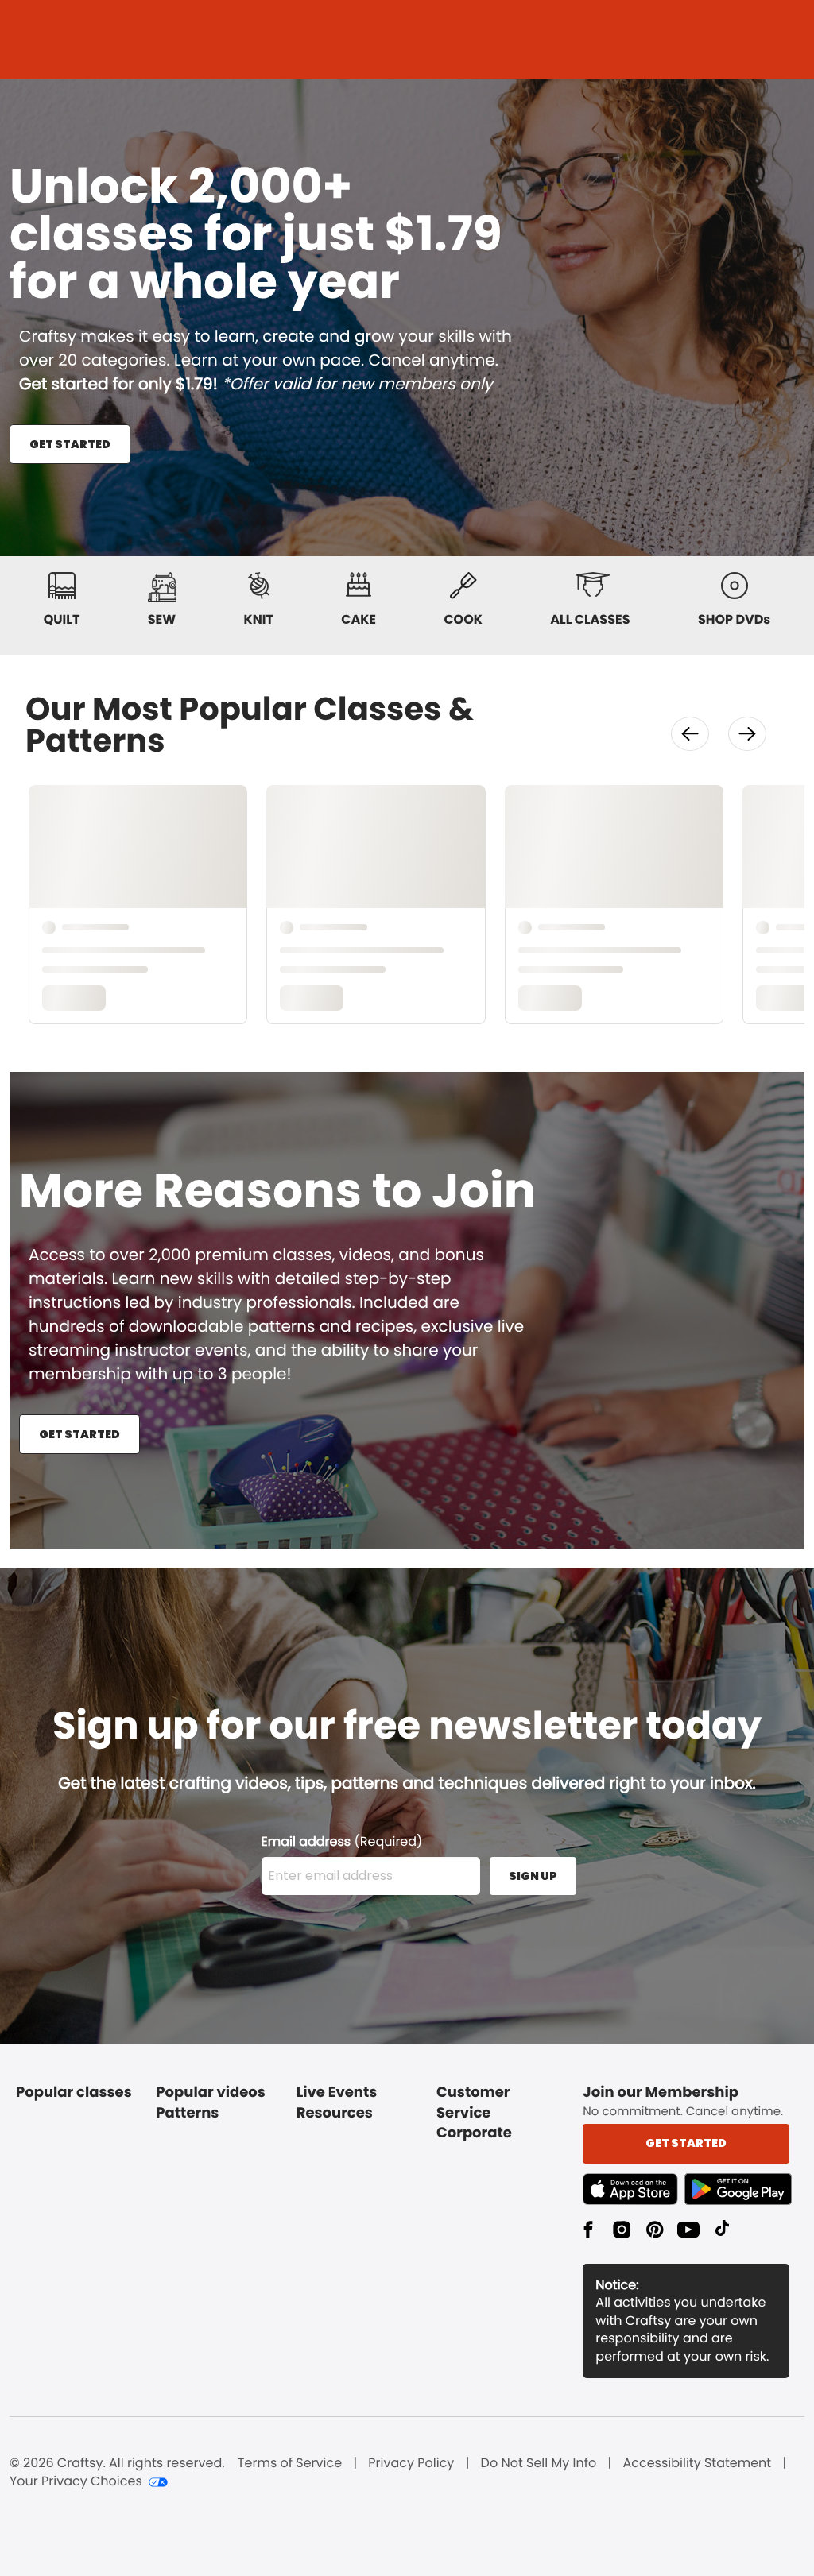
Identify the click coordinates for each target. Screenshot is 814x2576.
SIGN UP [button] (533, 1876)
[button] (690, 734)
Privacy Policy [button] (411, 2463)
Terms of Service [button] (290, 2463)
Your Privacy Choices (76, 2481)
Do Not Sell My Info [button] (539, 2463)
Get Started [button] (686, 2143)
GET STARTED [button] (70, 444)
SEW (162, 619)
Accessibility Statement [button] (697, 2463)
